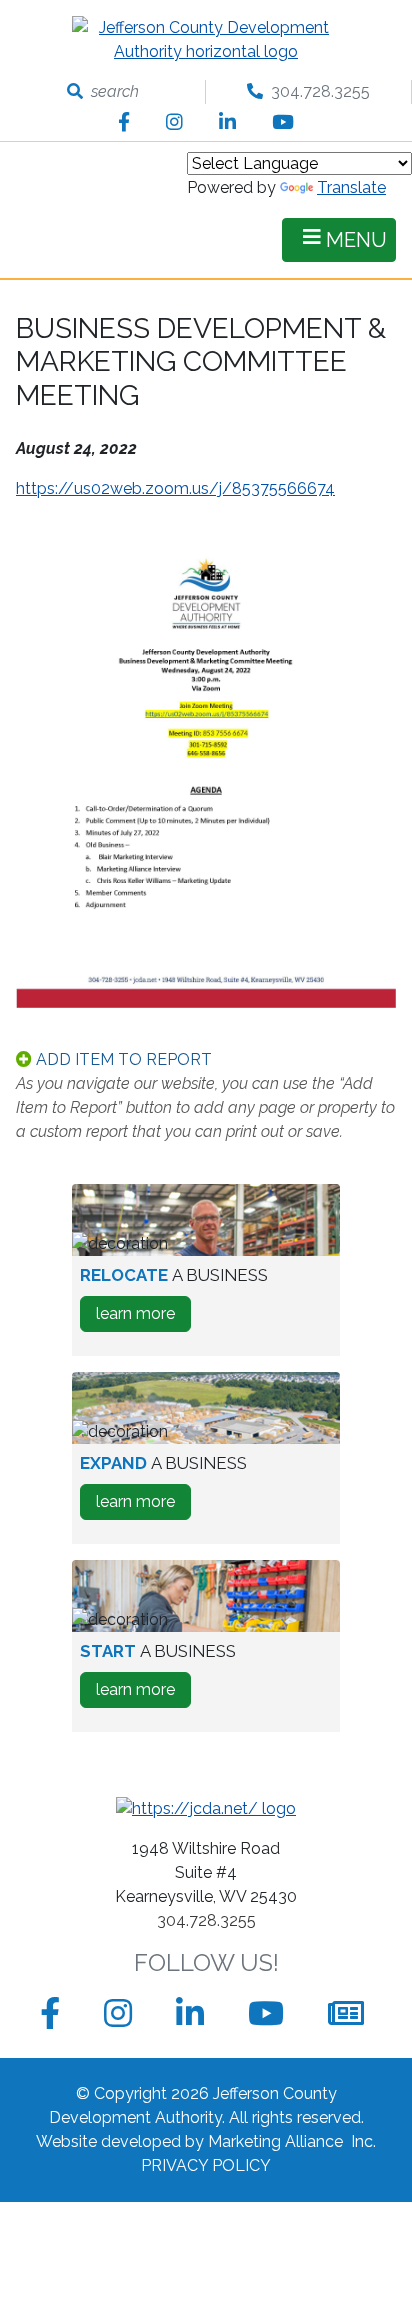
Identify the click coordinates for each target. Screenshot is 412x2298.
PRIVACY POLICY (206, 2165)
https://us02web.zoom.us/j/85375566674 (175, 488)
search (111, 91)
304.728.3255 (316, 91)
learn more (143, 1317)
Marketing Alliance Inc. (292, 2141)
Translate (351, 187)
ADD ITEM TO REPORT (122, 1059)
